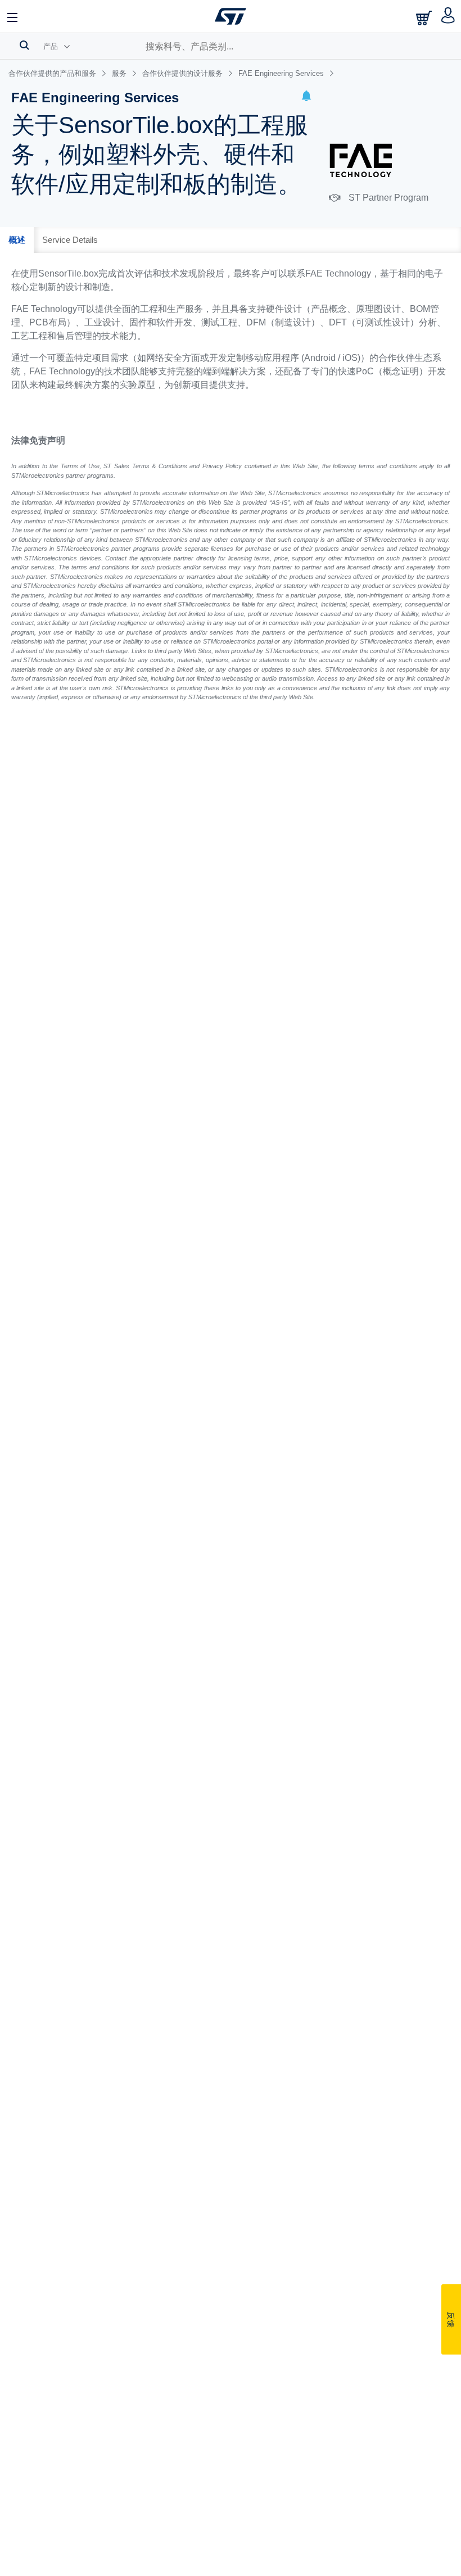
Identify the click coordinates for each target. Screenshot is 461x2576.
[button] (306, 98)
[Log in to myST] (448, 16)
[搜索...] (24, 45)
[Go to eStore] (425, 18)
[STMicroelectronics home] (231, 16)
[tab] (17, 240)
